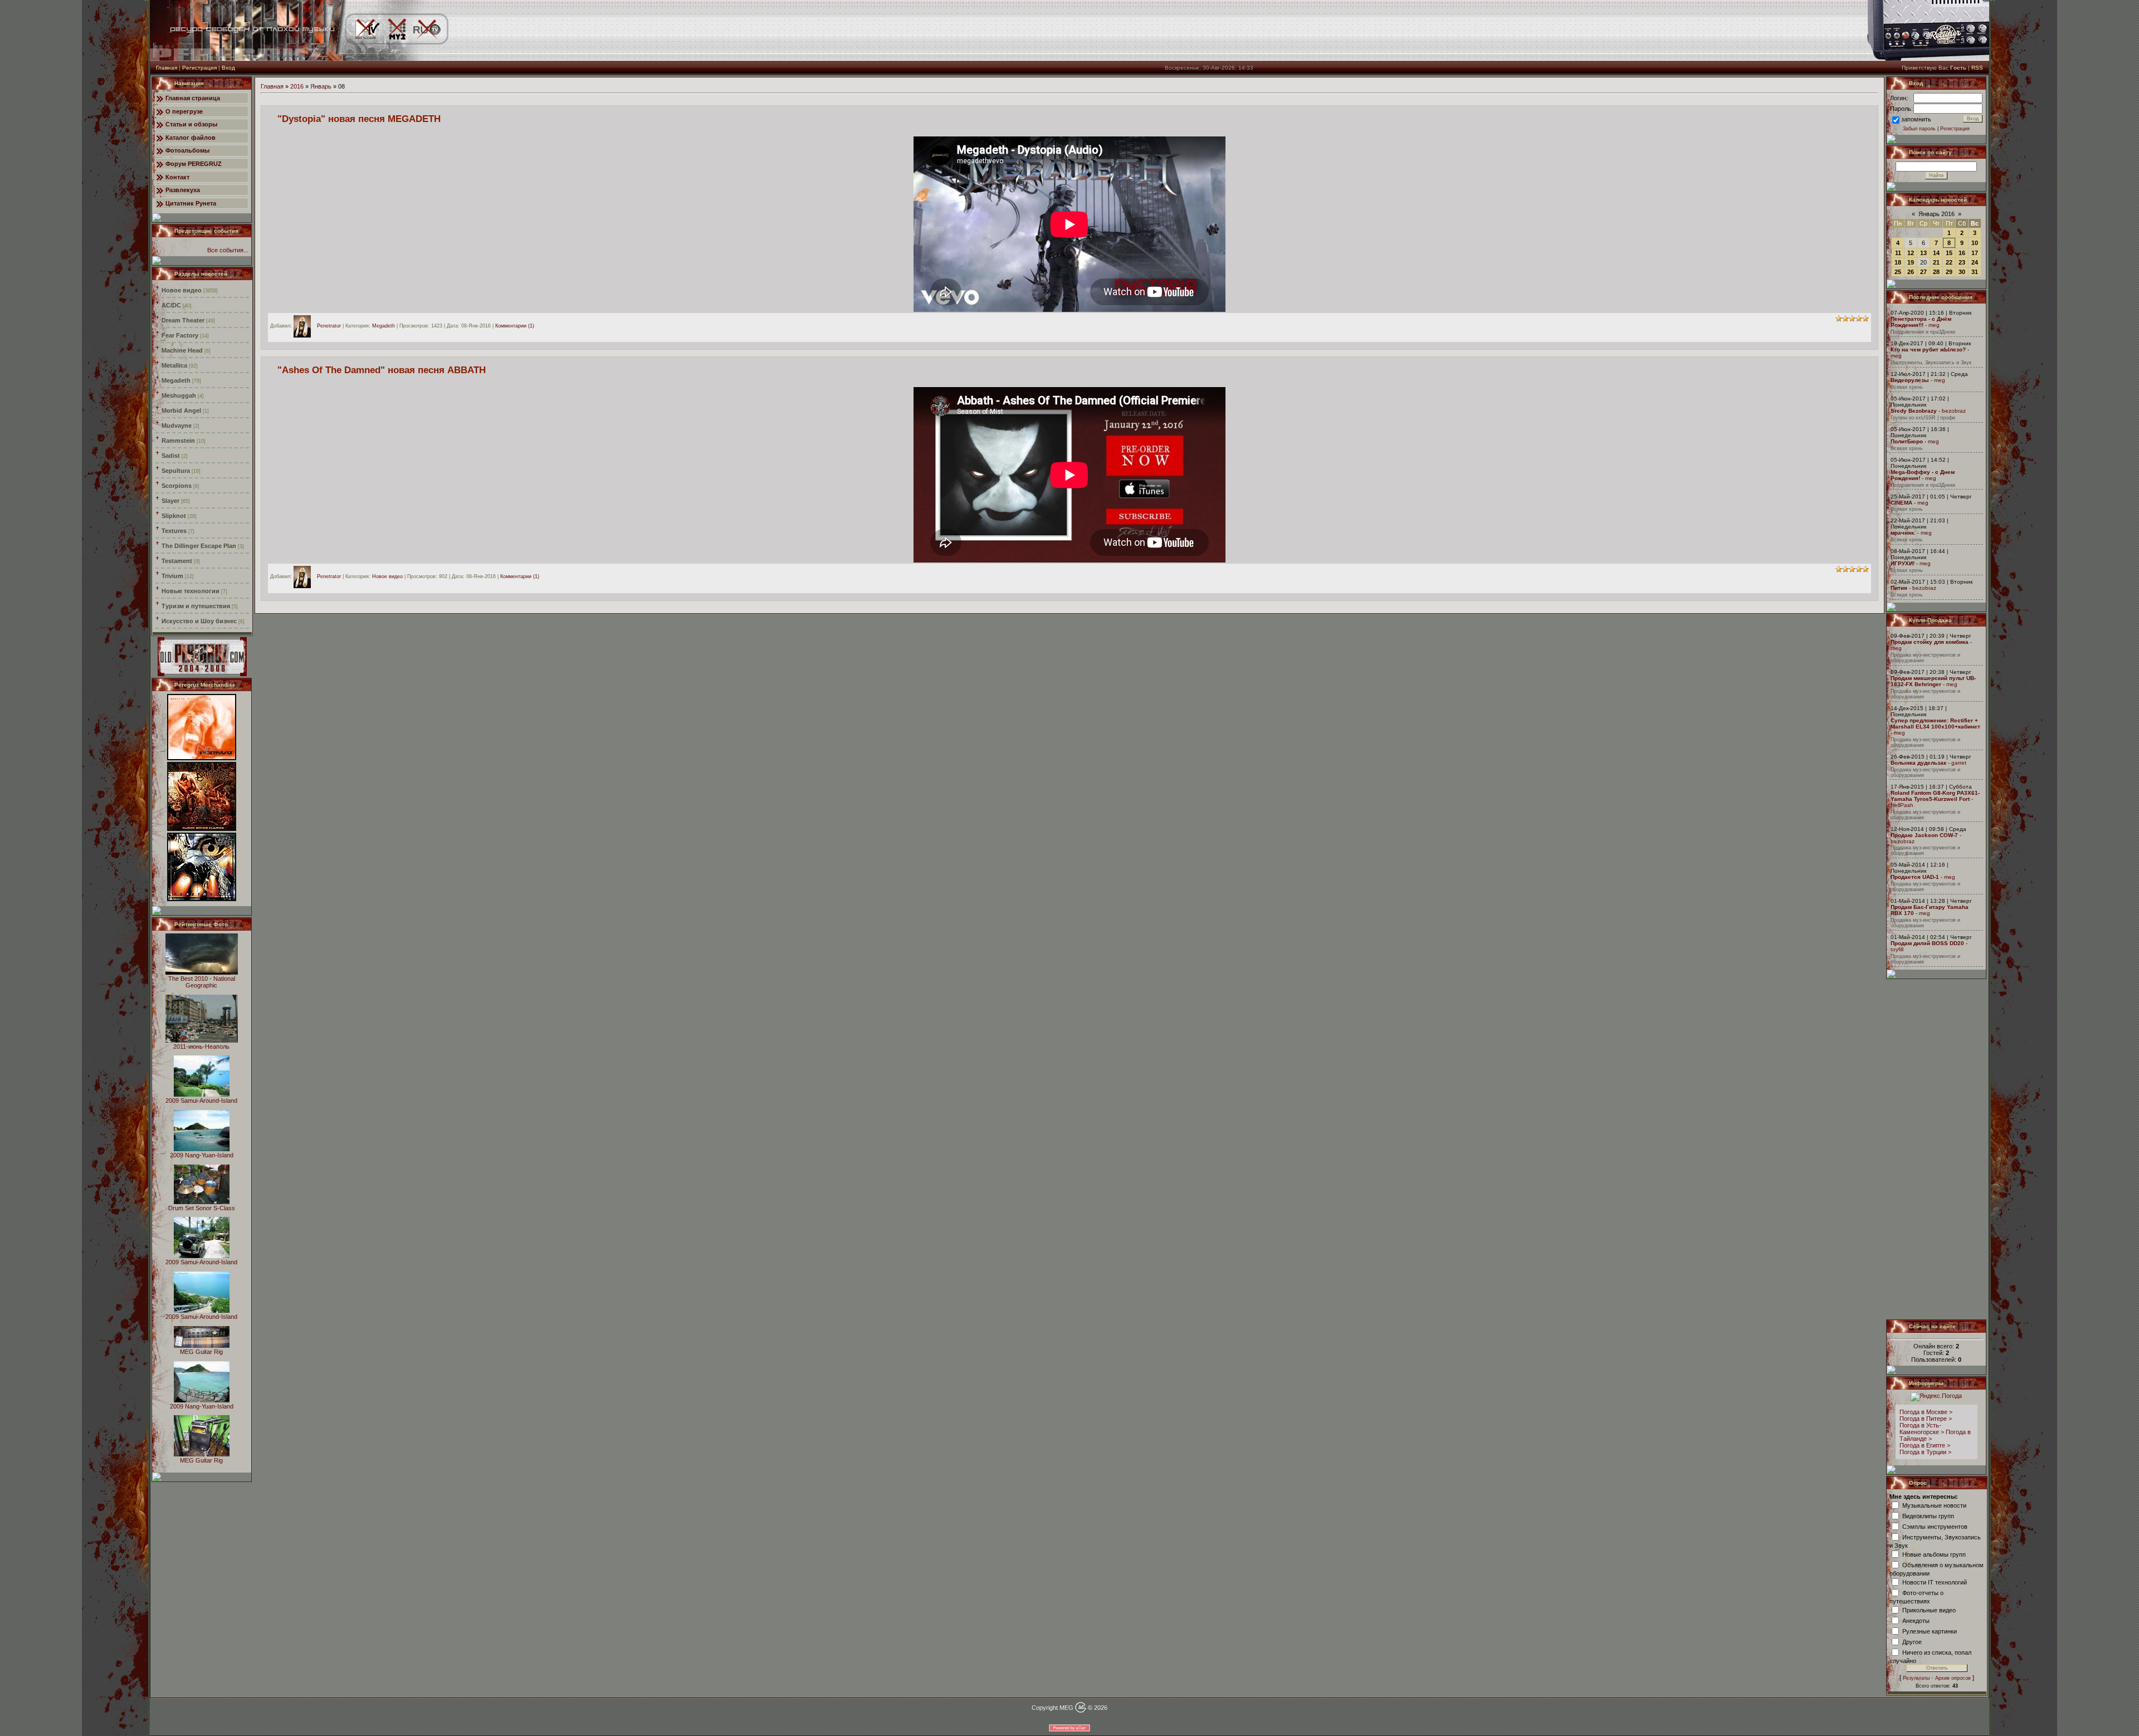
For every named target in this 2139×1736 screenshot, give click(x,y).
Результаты (1916, 1678)
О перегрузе (184, 111)
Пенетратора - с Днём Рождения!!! (1921, 322)
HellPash (1902, 805)
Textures (174, 531)
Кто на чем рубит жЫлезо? (1928, 349)
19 (1911, 262)
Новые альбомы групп (1934, 1554)
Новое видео (182, 290)
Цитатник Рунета (191, 203)
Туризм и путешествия (196, 606)
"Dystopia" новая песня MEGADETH (359, 119)
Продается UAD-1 (1915, 877)
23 (1962, 262)
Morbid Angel (181, 410)
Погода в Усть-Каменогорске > (1922, 1429)
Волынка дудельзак (1918, 763)
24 (1975, 262)
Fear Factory (180, 335)
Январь (321, 86)
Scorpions (177, 486)
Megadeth (176, 380)
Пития (1899, 588)
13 (1923, 253)
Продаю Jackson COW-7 (1924, 835)
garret (1959, 763)
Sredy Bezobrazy (1914, 411)
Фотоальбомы (187, 150)
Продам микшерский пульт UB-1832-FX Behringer (1933, 681)
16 (1962, 253)
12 (1911, 253)
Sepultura (176, 471)
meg (1934, 325)
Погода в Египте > (1925, 1445)
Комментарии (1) (515, 326)
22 (1949, 262)
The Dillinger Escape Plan (199, 546)
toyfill (1897, 949)
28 (1936, 272)
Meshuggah (179, 395)
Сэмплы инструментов (1935, 1526)
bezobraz (1954, 411)
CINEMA (1901, 503)
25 (1898, 272)
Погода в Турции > (1925, 1452)
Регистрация (199, 68)
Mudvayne (177, 426)
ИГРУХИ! (1903, 563)
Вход (228, 68)
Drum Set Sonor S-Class (202, 1208)
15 (1949, 253)
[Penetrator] (305, 326)
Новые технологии (191, 591)
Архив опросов (1953, 1678)
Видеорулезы (1910, 380)
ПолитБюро (1907, 441)
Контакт (177, 177)
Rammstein (178, 441)
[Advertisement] (1937, 1149)
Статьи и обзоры (191, 124)
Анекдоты (1916, 1620)
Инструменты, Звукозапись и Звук (1931, 363)
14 (1936, 253)
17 (1975, 253)
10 (1975, 243)
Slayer (170, 501)
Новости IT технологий (1935, 1582)
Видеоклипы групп (1928, 1515)
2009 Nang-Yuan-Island (202, 1155)
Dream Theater (183, 320)
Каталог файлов (191, 138)
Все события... (228, 250)
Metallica (174, 365)
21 (1936, 262)
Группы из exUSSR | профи (1923, 418)
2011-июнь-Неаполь (201, 1047)
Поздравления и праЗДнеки (1923, 332)
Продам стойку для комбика (1930, 642)
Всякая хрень (1907, 387)
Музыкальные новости (1934, 1505)
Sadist (171, 456)
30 (1962, 272)
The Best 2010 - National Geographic (202, 982)
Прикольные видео (1929, 1610)
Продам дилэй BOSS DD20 (1927, 943)
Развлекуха (183, 190)
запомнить (1916, 119)
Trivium (172, 576)
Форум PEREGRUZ (194, 164)
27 (1923, 272)
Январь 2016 (1937, 214)
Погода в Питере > (1926, 1419)
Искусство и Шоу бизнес (199, 621)
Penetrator (329, 326)
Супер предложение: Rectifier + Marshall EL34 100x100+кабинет (1935, 723)
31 (1975, 272)
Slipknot (174, 516)
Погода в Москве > (1926, 1412)
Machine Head (182, 350)
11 (1898, 253)
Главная (167, 68)
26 (1911, 272)
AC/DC (171, 305)
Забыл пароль (1919, 129)
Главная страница (193, 98)
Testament (177, 561)
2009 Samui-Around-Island (201, 1101)
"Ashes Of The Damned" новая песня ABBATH (382, 370)
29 (1949, 272)
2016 (297, 86)
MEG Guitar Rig (201, 1352)
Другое (1912, 1641)
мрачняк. (1903, 533)
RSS (1977, 68)
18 (1898, 262)
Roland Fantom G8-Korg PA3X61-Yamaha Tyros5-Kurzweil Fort (1935, 796)
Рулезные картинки (1930, 1631)
